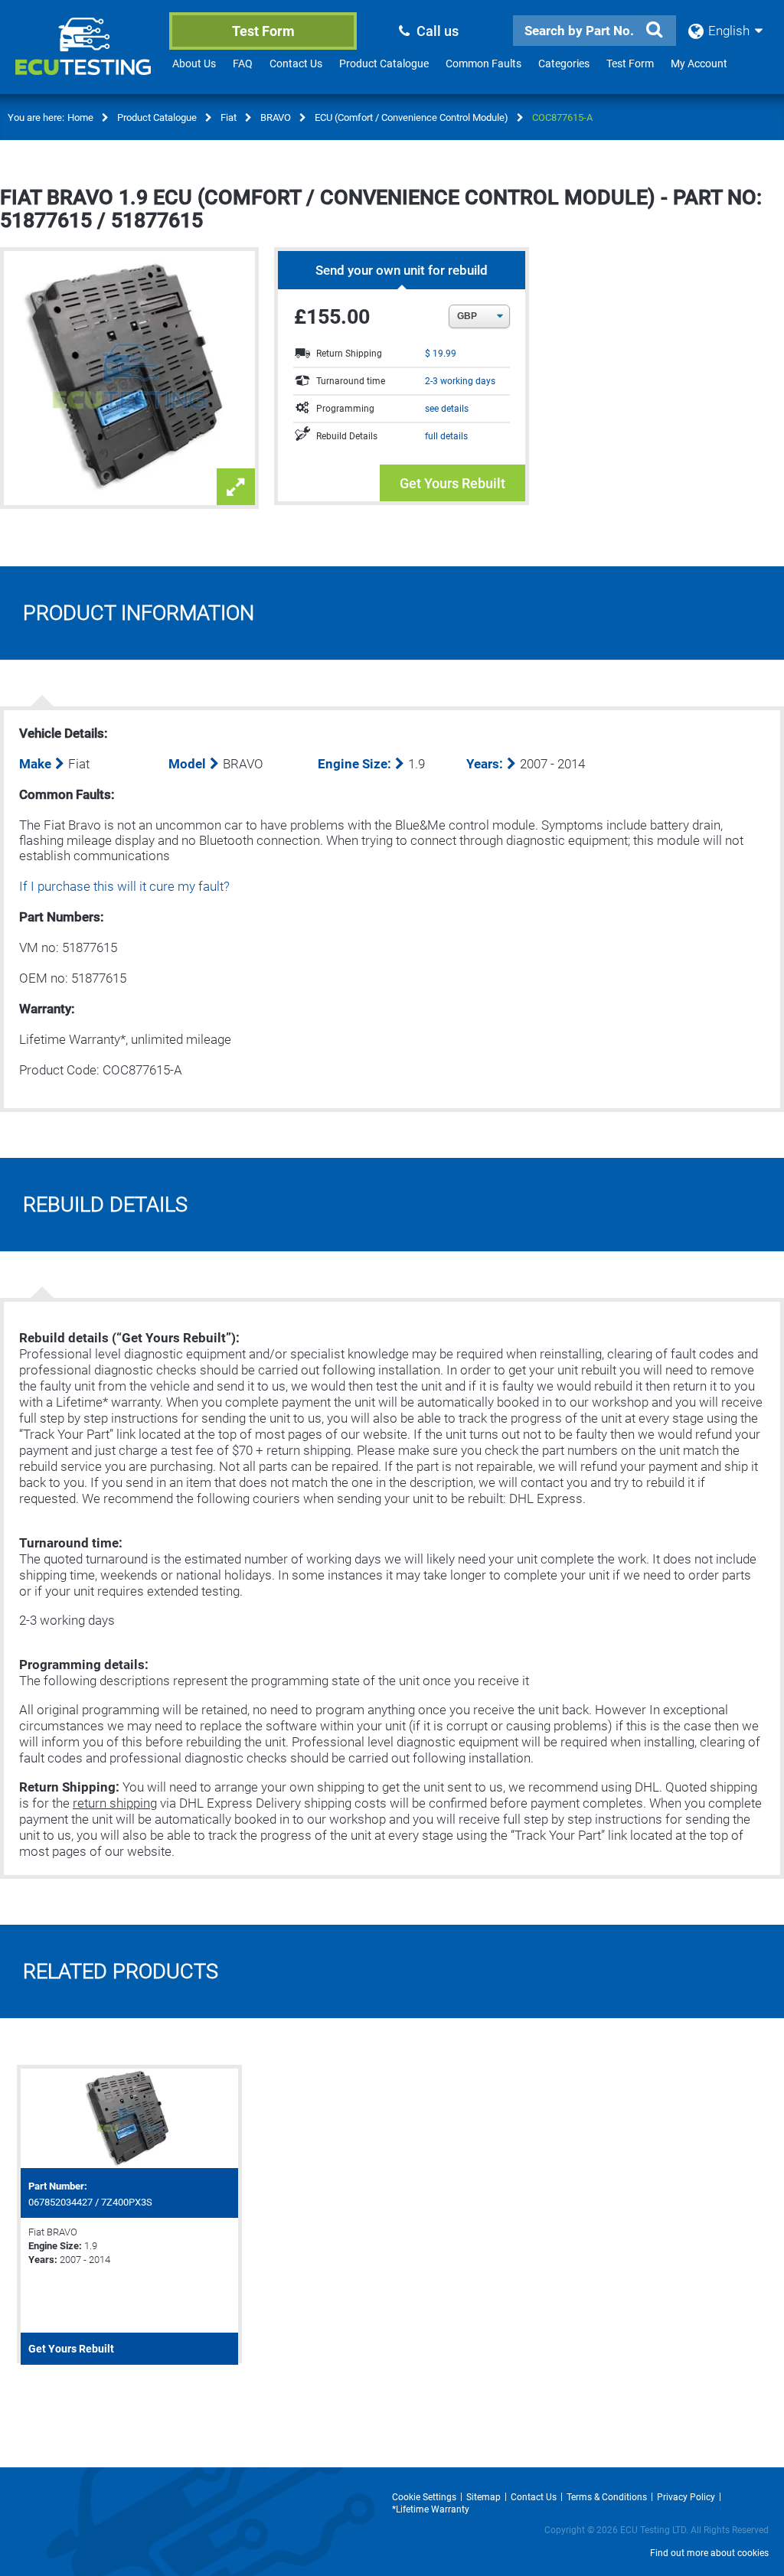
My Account (699, 64)
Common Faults (483, 64)
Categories (564, 64)
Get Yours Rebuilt (452, 483)
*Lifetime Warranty (431, 2509)
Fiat (229, 117)
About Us (194, 64)
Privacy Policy (686, 2497)
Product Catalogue (384, 64)
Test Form (263, 31)
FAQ (243, 64)
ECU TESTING (86, 58)
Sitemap (483, 2497)
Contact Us (296, 64)
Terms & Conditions (607, 2497)
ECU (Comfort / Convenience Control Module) (412, 117)
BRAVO (276, 117)
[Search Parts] (655, 30)
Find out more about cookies (709, 2553)
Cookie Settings (424, 2497)
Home (80, 117)
